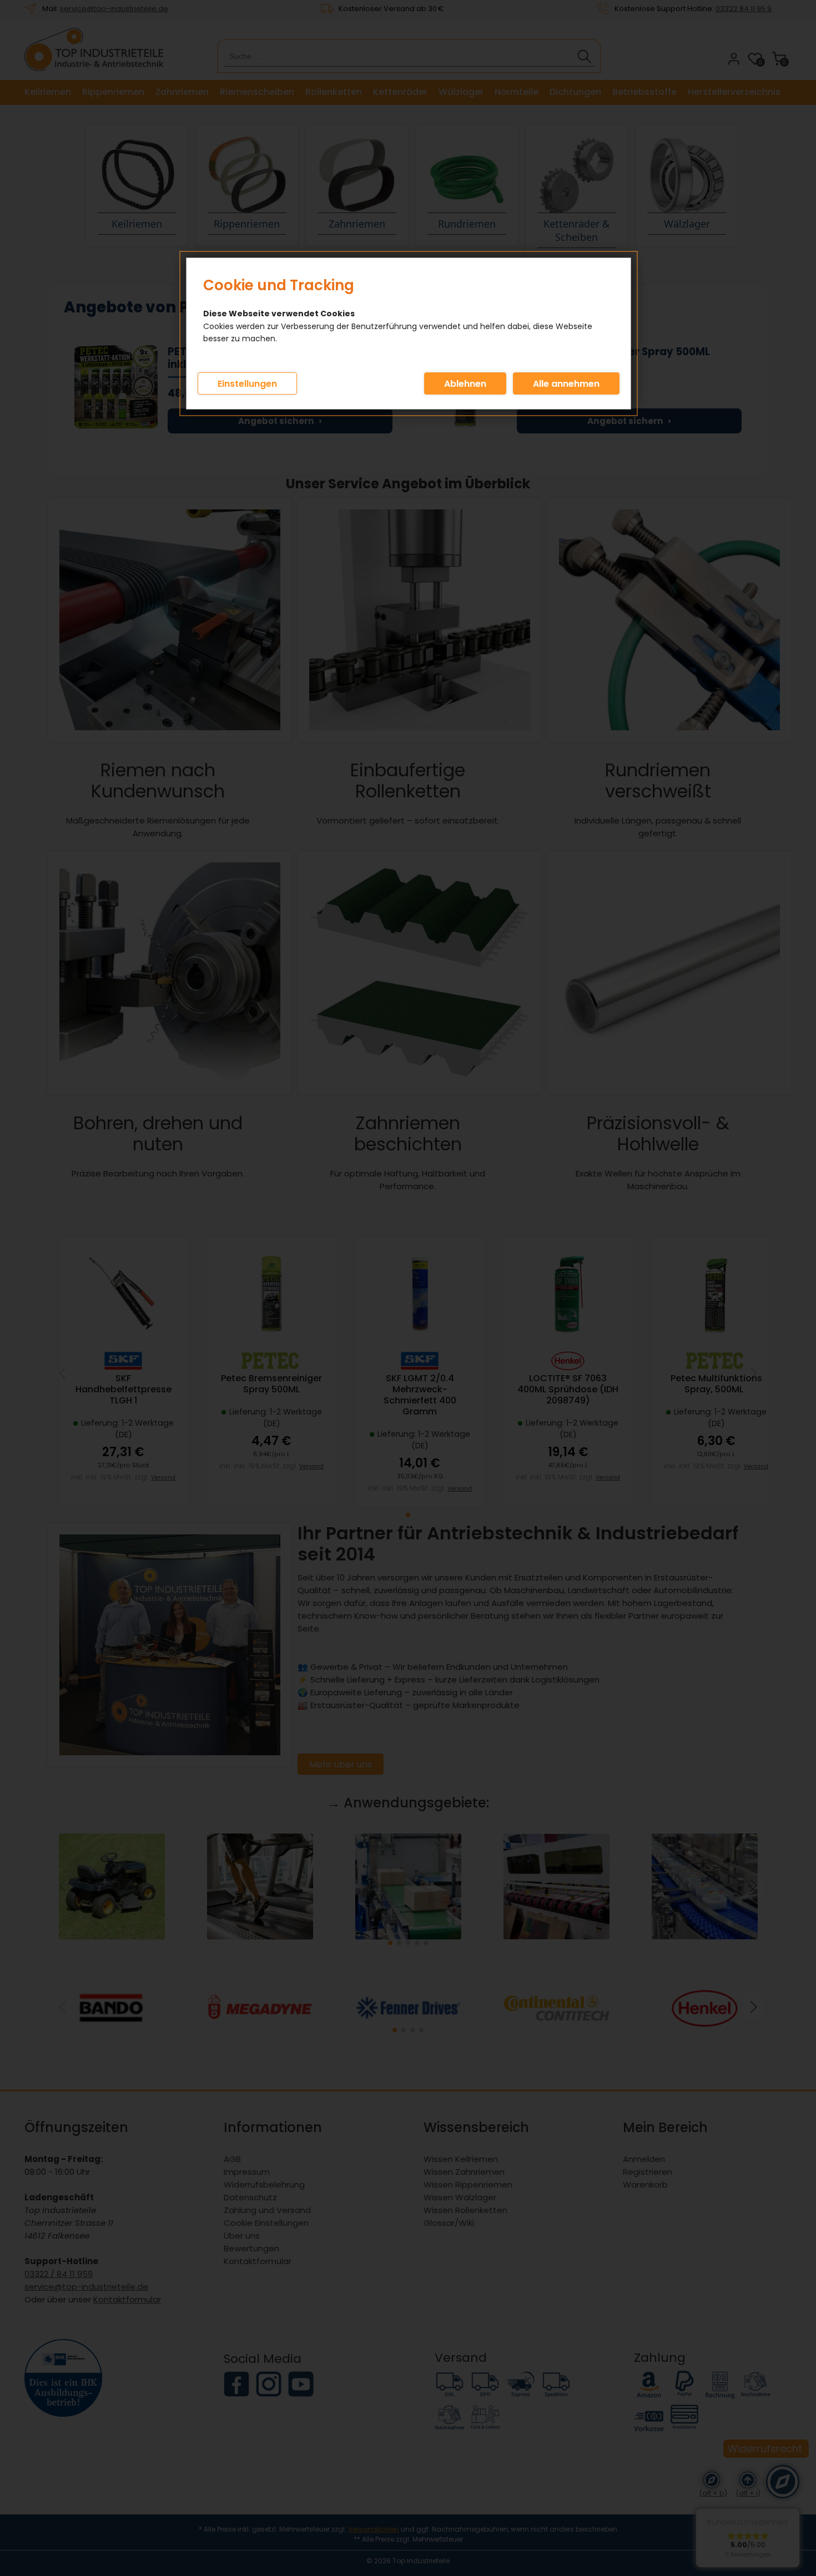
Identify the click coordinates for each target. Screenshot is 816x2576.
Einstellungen (247, 384)
